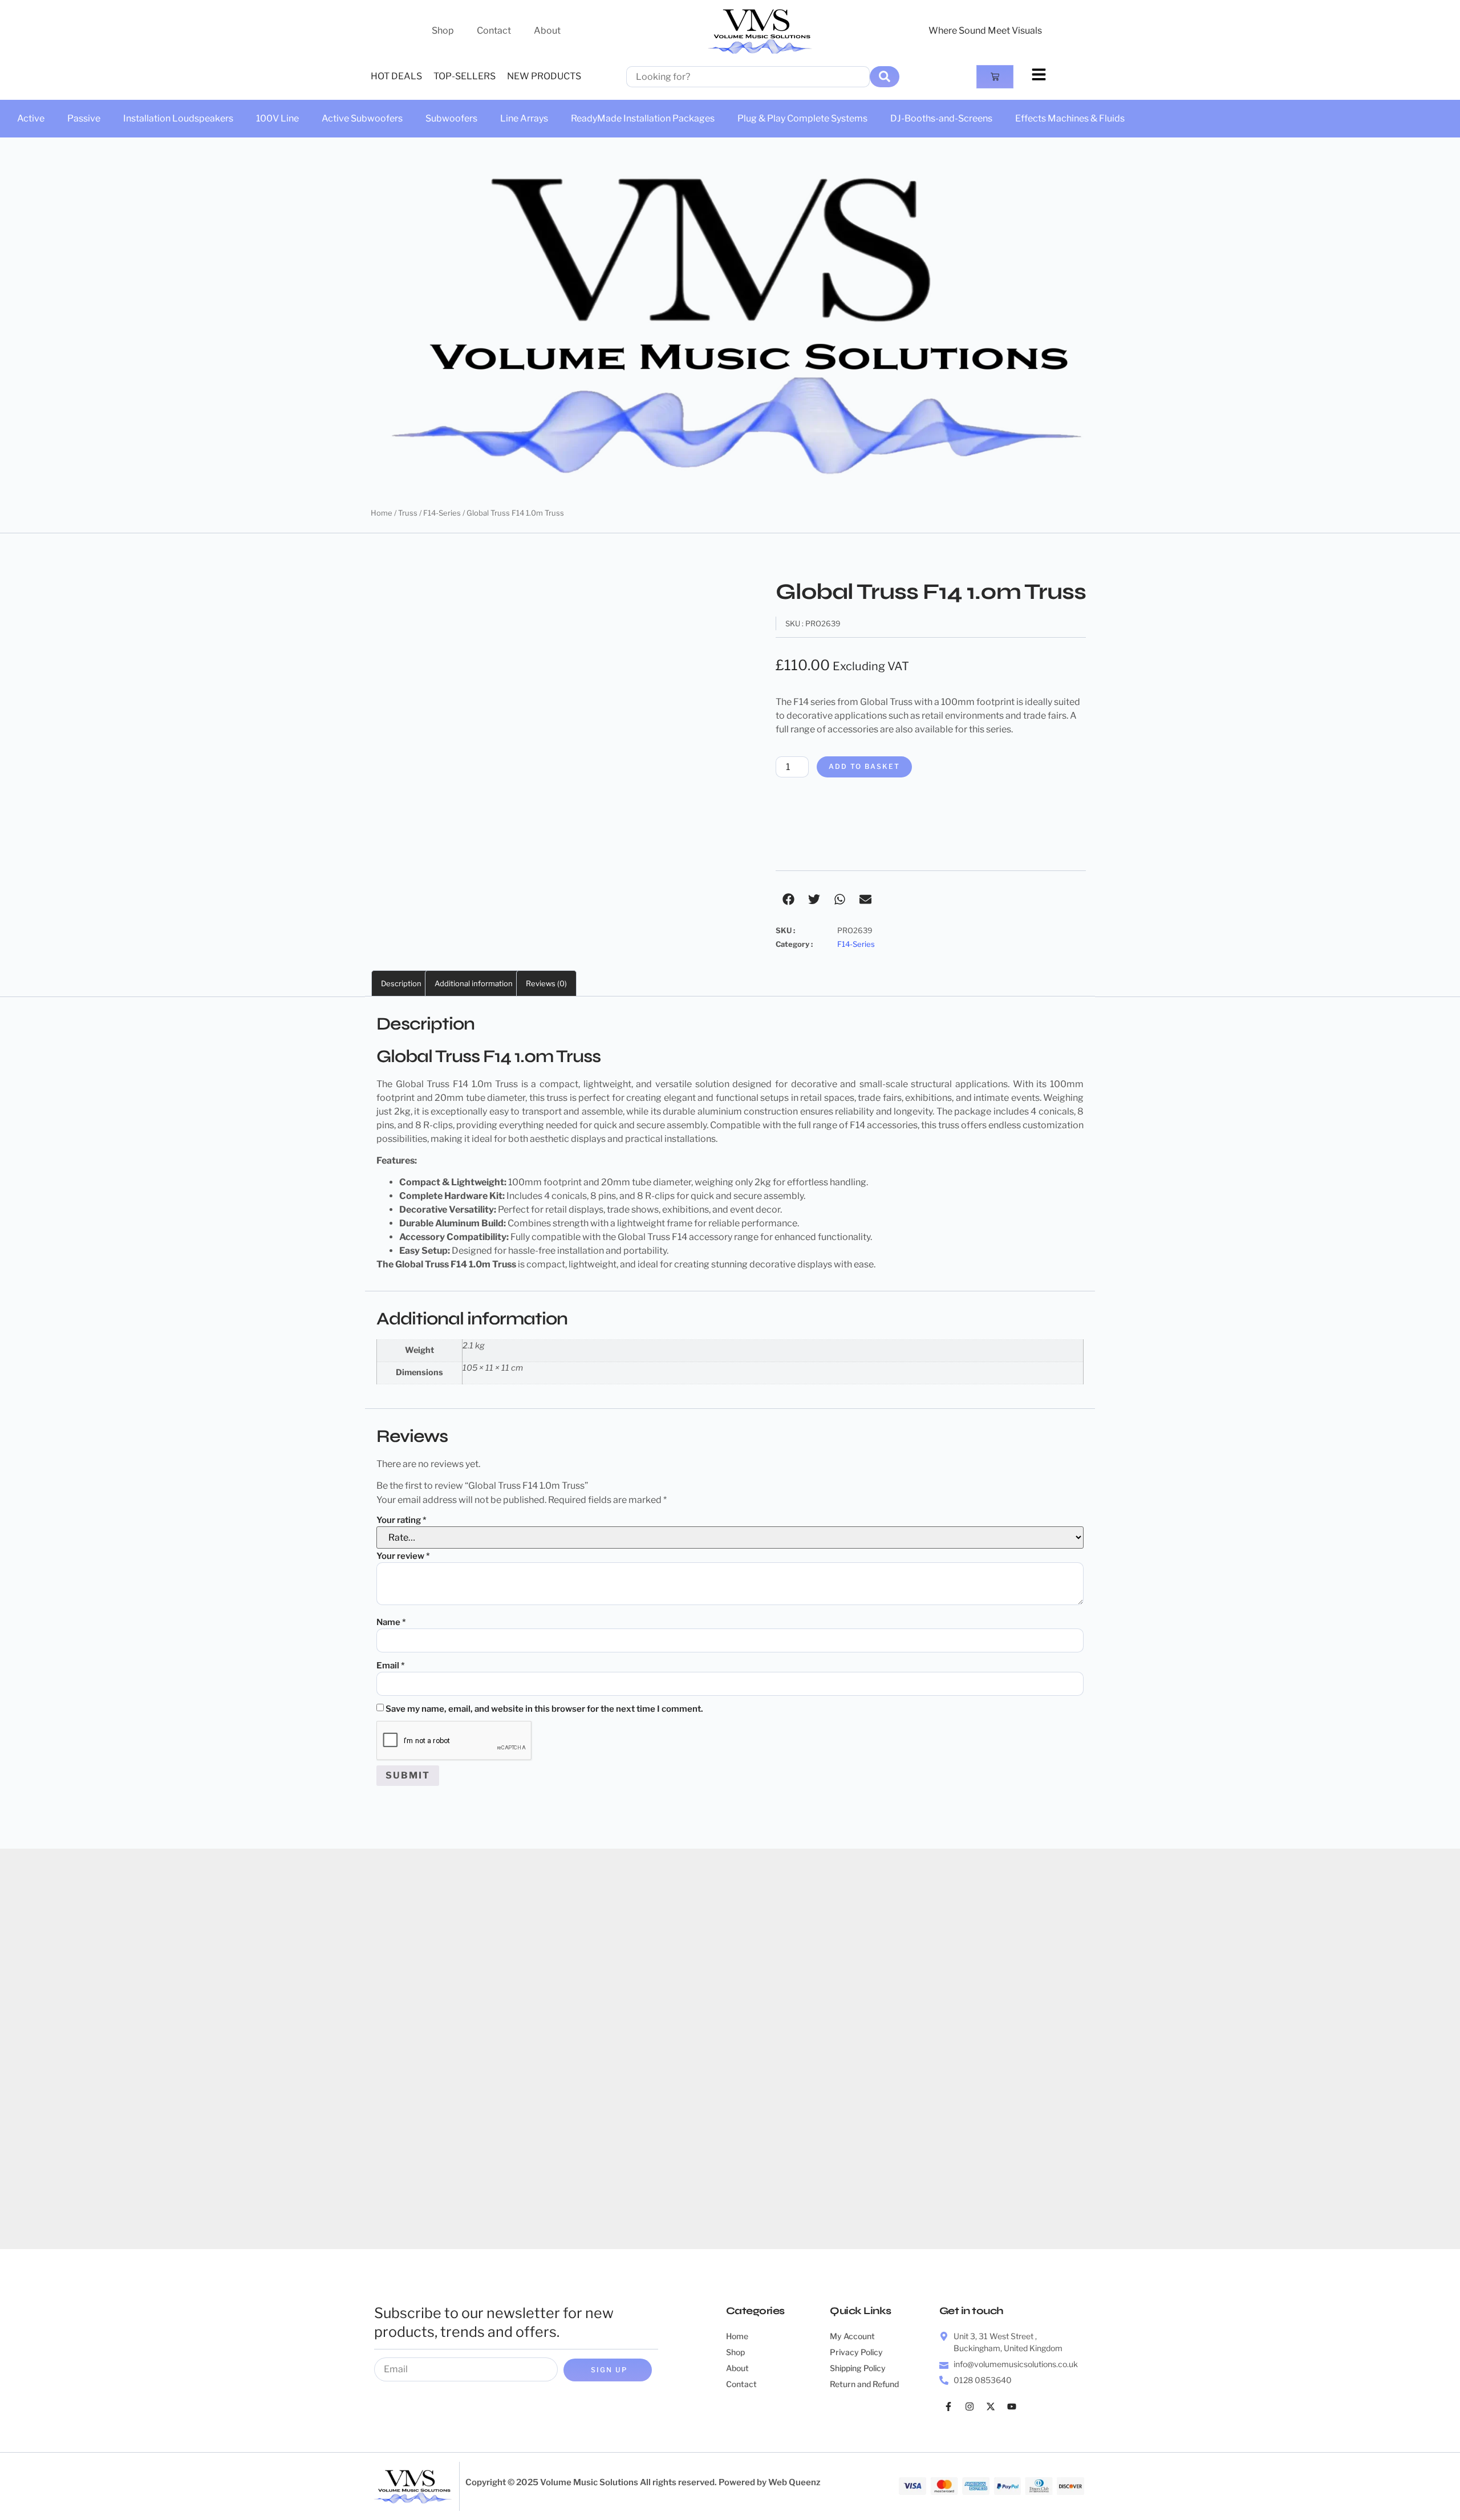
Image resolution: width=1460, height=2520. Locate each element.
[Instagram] (970, 2406)
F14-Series (442, 513)
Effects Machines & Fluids (1070, 118)
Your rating (401, 1520)
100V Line (277, 118)
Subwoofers (451, 118)
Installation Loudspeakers (178, 118)
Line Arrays (524, 118)
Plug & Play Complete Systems (802, 118)
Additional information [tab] (474, 983)
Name (391, 1622)
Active (31, 118)
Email (391, 1666)
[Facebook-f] (948, 2406)
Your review (403, 1556)
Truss (408, 513)
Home (382, 513)
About (547, 31)
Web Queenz (794, 2482)
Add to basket (864, 766)
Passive (84, 118)
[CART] (995, 77)
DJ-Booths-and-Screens (941, 118)
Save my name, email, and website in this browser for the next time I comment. (544, 1709)
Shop (443, 31)
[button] (788, 899)
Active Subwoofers (362, 118)
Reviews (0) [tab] (546, 983)
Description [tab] (401, 983)
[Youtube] (1012, 2406)
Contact (494, 31)
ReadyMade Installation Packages (643, 118)
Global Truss (422, 1264)
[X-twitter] (991, 2406)
